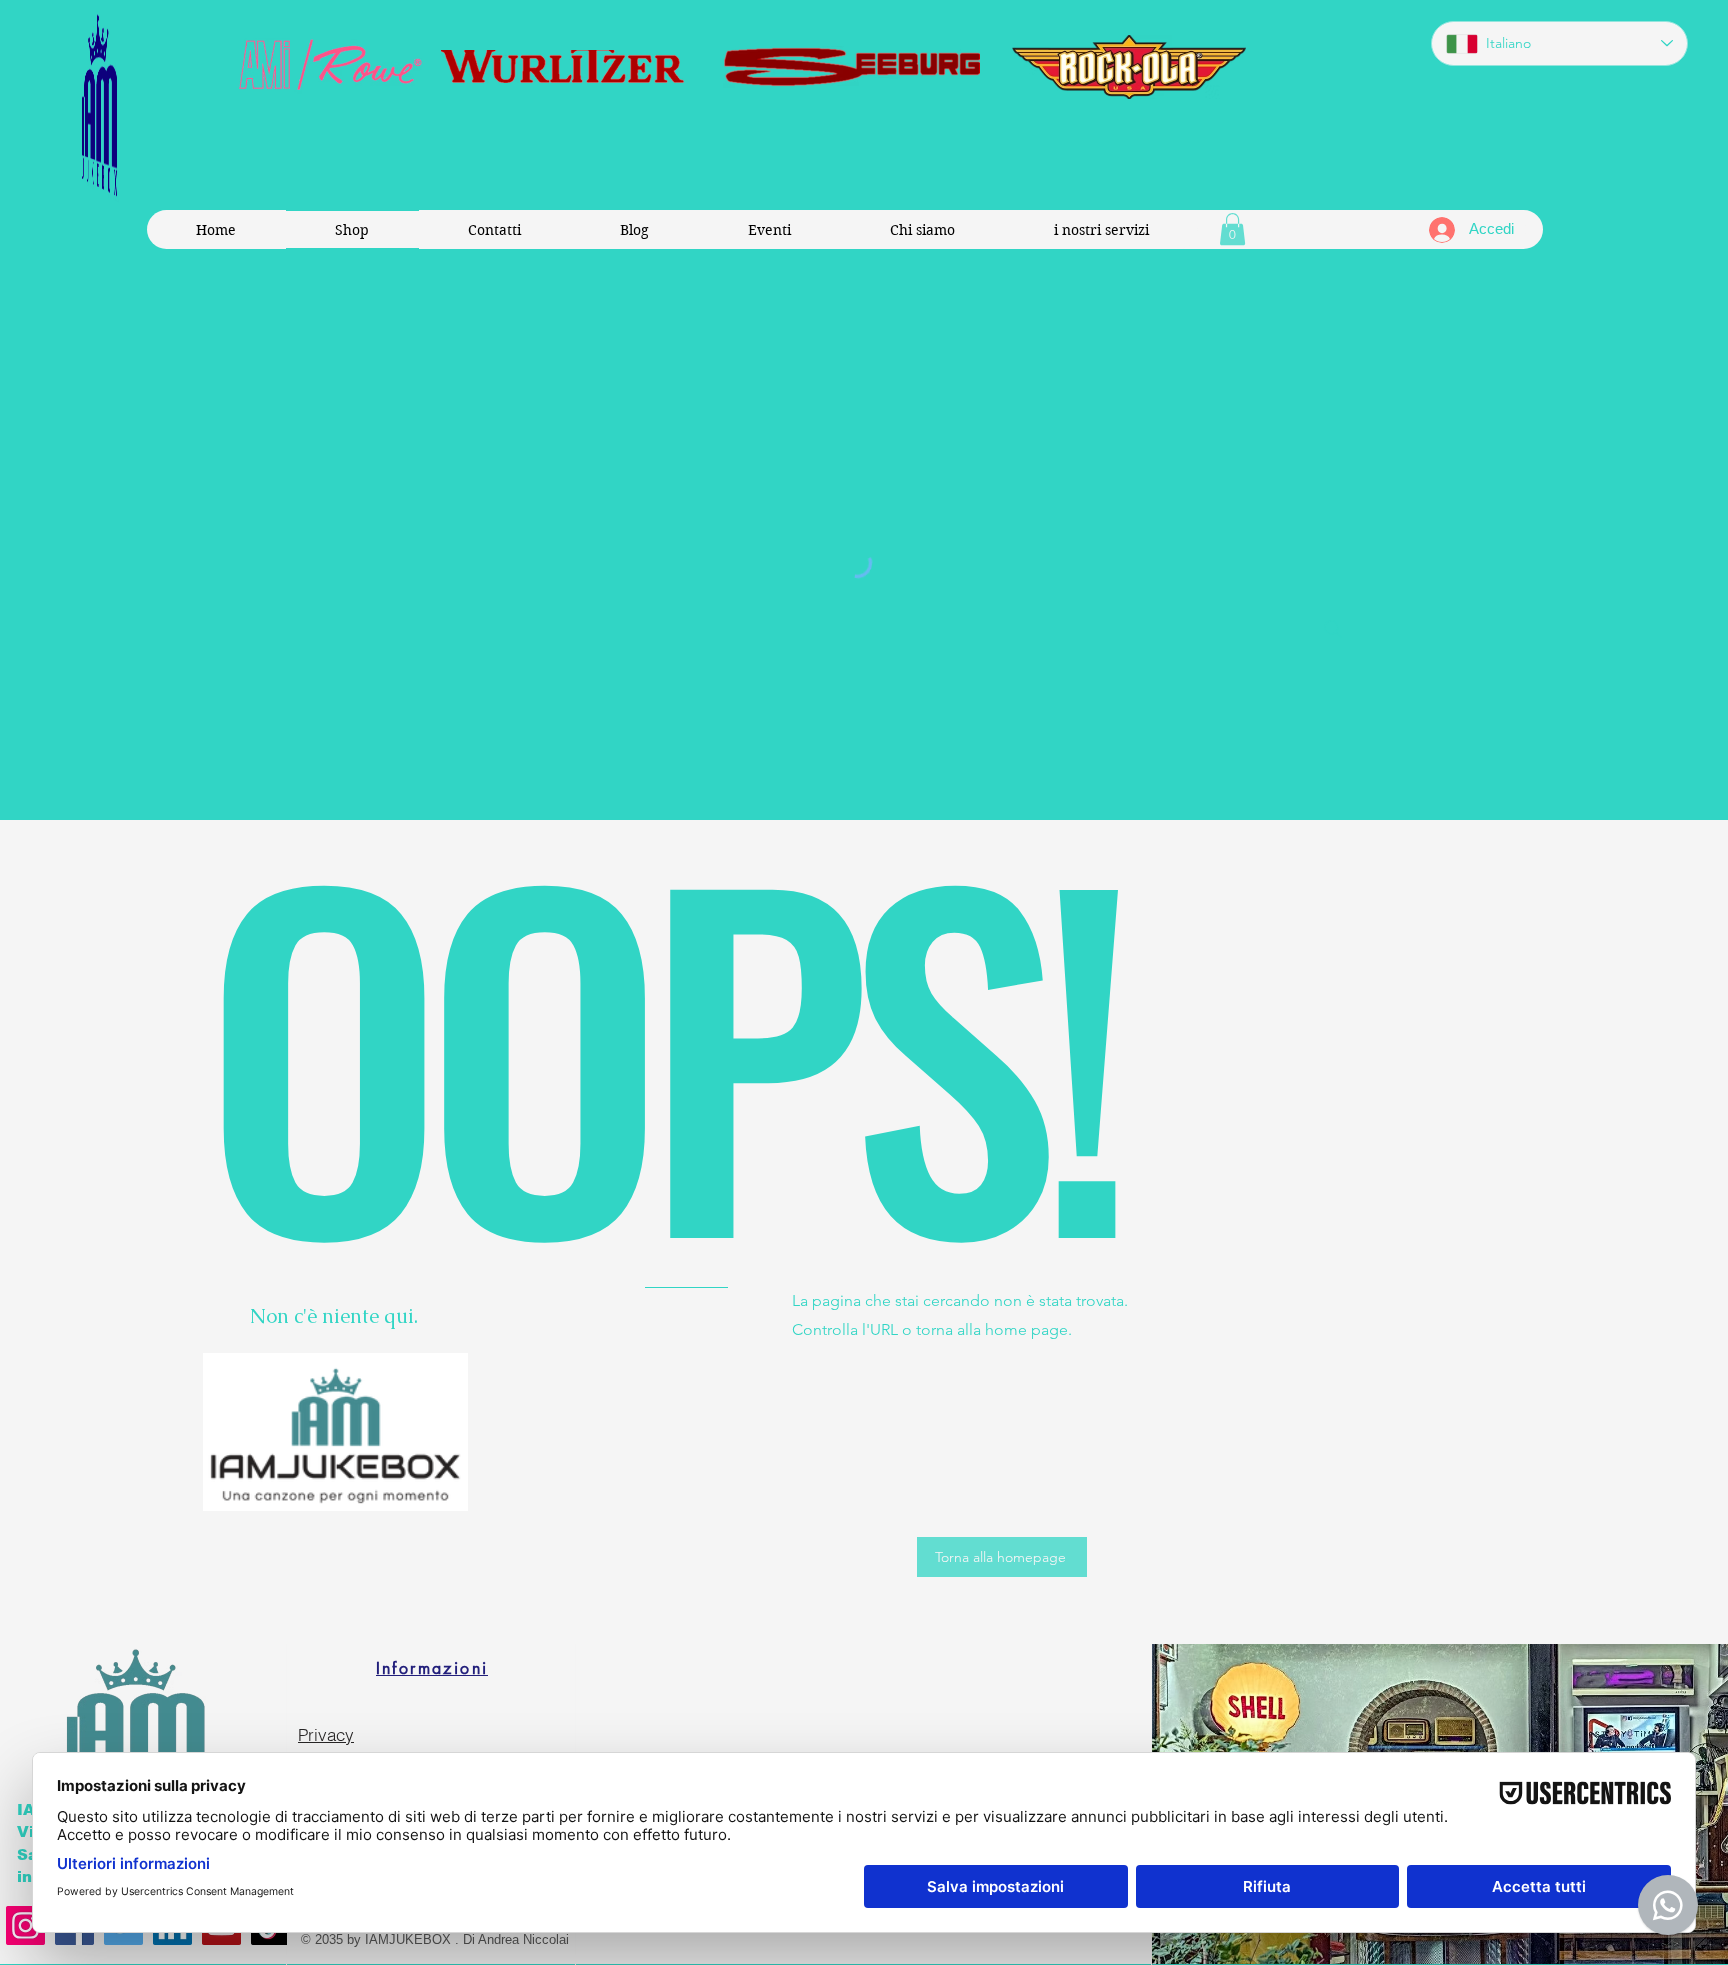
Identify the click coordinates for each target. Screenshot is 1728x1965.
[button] (1232, 229)
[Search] (1333, 629)
